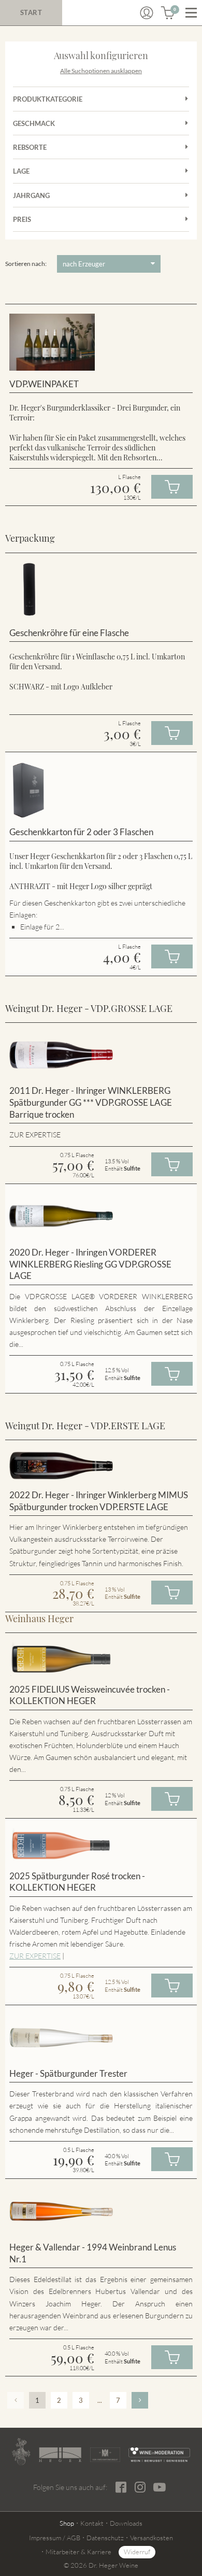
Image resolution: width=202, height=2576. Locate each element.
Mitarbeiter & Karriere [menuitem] (78, 2552)
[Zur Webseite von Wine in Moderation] (159, 2455)
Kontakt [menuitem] (92, 2523)
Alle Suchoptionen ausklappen (101, 71)
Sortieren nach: (26, 264)
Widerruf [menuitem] (137, 2552)
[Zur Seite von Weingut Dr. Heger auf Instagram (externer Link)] (140, 2487)
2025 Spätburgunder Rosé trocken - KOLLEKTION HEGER (77, 1882)
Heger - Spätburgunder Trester (68, 2073)
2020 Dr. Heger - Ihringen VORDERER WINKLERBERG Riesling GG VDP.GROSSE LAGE (90, 1264)
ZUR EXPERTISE (35, 1956)
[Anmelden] (147, 13)
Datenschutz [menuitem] (105, 2538)
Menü (191, 13)
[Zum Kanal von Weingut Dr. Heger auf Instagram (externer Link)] (160, 2487)
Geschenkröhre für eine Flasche (69, 633)
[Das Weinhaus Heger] (60, 2455)
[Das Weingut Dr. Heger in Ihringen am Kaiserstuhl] (21, 2452)
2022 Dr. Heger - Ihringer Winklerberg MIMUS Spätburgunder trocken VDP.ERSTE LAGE (99, 1501)
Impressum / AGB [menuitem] (55, 2538)
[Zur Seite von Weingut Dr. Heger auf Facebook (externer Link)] (121, 2487)
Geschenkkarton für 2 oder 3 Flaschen (81, 832)
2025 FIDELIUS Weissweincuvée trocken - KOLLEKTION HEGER (90, 1695)
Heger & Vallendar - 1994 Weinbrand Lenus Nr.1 (93, 2253)
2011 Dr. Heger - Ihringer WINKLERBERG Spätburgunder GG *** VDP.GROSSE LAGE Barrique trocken (91, 1102)
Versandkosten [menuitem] (151, 2538)
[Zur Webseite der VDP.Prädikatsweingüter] (105, 2455)
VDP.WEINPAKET (44, 384)
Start (31, 12)
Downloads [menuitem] (126, 2523)
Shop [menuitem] (67, 2523)
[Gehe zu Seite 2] (140, 2400)
